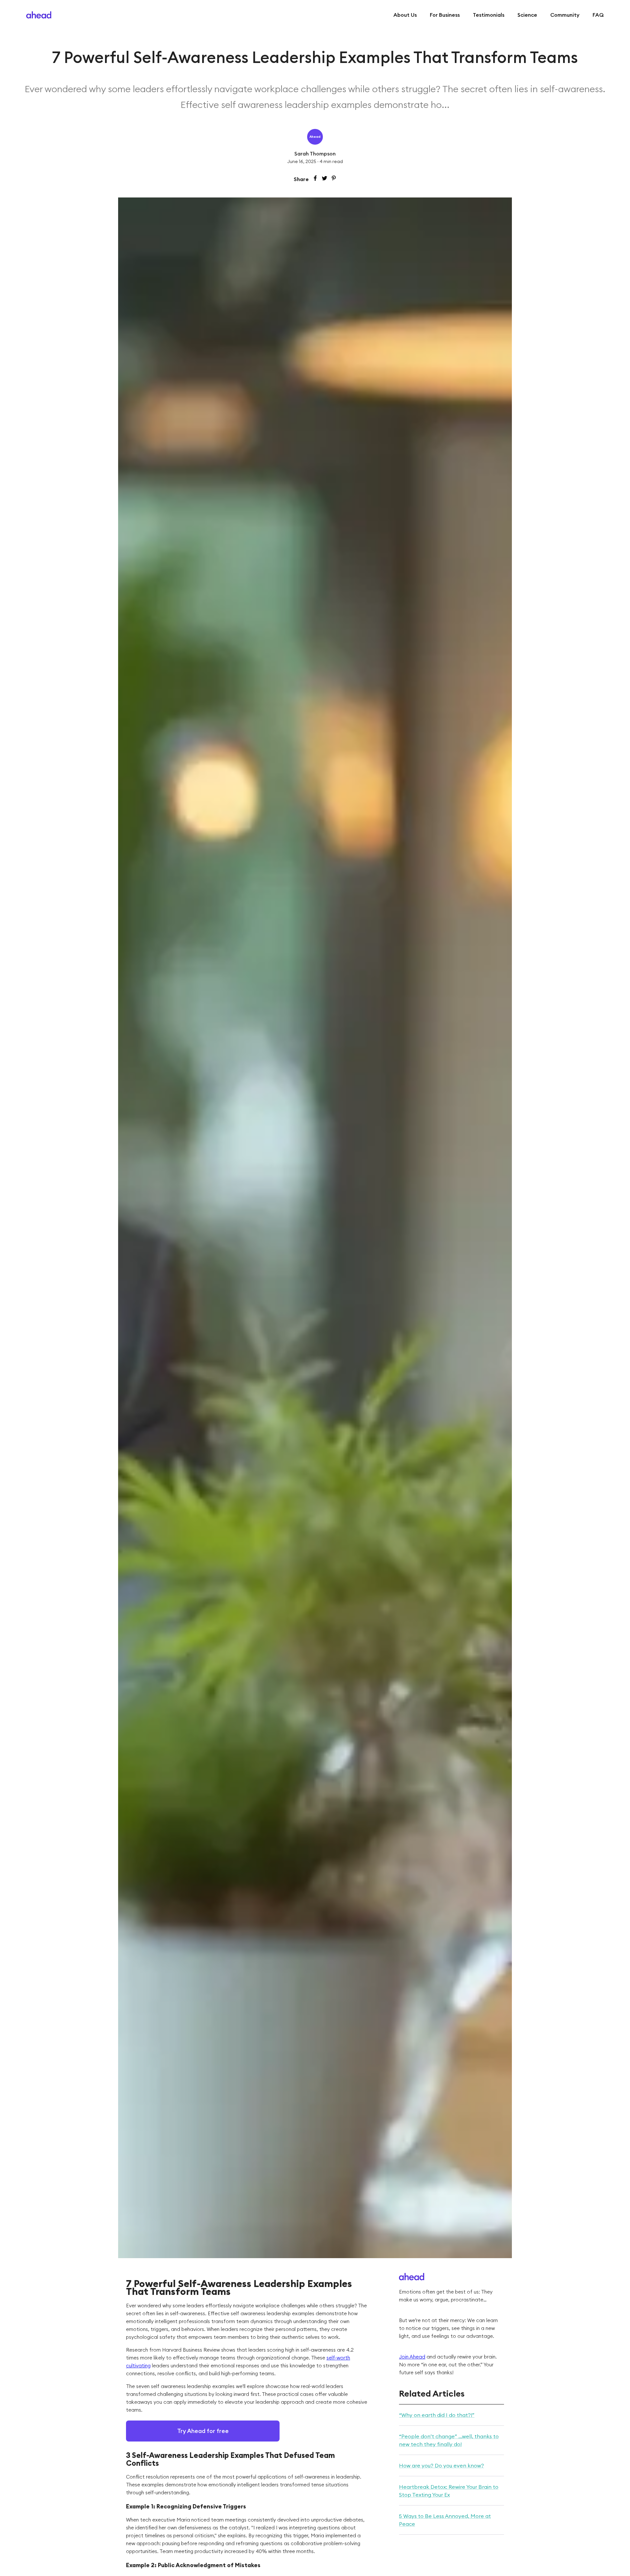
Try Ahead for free (203, 2431)
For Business (445, 15)
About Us (405, 15)
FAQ (598, 15)
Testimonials (489, 15)
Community (565, 15)
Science (527, 15)
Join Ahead (412, 2357)
